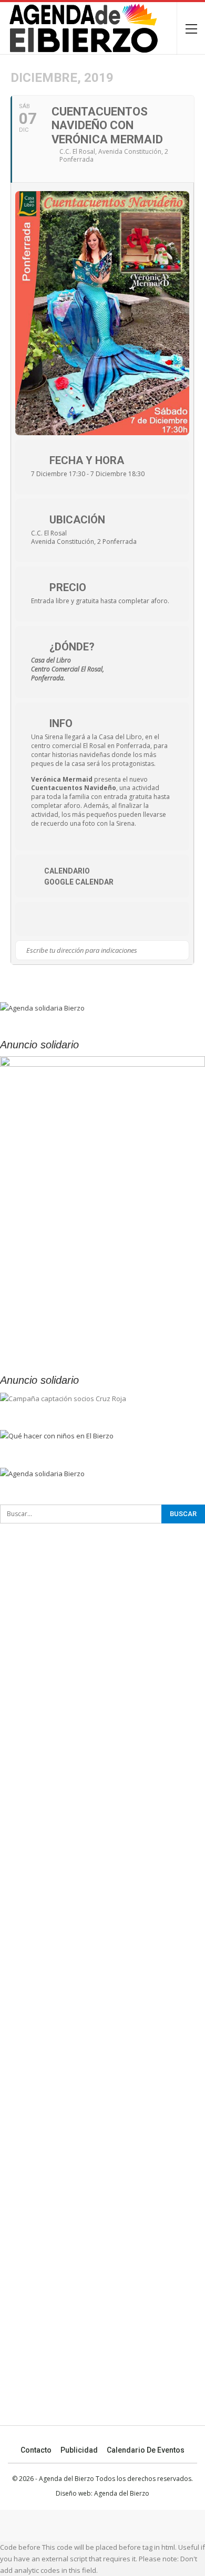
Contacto (36, 2450)
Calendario (67, 871)
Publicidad (79, 2450)
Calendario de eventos (146, 2450)
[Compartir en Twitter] (56, 919)
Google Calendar (79, 882)
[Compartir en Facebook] (35, 919)
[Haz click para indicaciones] (181, 950)
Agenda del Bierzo (122, 2493)
